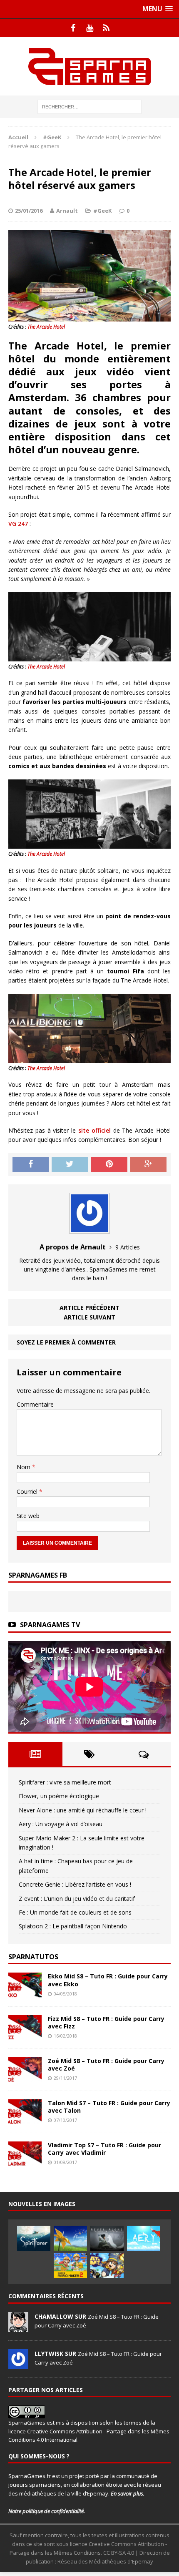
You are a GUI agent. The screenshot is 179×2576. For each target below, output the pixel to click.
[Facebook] (73, 28)
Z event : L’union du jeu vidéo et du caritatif (77, 1899)
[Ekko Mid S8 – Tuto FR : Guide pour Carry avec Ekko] (25, 1993)
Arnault (67, 211)
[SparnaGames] (89, 66)
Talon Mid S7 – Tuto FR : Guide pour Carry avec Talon (109, 2107)
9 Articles (128, 1247)
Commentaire (35, 1404)
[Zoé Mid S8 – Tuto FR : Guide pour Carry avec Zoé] (25, 2077)
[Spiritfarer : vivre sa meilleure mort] (34, 2238)
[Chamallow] (18, 2327)
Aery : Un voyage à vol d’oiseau (61, 1824)
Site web (28, 1516)
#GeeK (102, 211)
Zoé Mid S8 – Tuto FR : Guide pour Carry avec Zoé (106, 2065)
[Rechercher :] (89, 106)
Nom (24, 1467)
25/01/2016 (29, 211)
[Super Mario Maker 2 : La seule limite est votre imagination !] (70, 2265)
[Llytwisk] (18, 2365)
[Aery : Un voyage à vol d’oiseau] (144, 2238)
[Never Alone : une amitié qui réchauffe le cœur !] (107, 2238)
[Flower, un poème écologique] (70, 2238)
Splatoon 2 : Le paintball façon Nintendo (73, 1926)
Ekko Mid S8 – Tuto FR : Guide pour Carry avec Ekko (108, 1980)
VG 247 (18, 524)
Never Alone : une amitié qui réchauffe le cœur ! (83, 1810)
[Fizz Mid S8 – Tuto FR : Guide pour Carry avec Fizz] (25, 2035)
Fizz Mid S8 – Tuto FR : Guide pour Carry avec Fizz (106, 2022)
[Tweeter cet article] (70, 1165)
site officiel (94, 1130)
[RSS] (106, 28)
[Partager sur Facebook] (31, 1165)
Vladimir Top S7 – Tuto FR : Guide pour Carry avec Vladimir (104, 2149)
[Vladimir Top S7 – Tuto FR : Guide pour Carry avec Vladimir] (25, 2162)
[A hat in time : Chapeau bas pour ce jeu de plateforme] (107, 2265)
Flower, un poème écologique (59, 1796)
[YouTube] (89, 28)
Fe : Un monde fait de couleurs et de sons (75, 1912)
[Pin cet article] (109, 1165)
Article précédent (89, 1308)
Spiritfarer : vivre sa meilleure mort (65, 1782)
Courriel (28, 1492)
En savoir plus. (128, 2493)
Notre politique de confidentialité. (47, 2511)
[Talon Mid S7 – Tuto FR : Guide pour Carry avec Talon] (25, 2120)
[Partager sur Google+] (148, 1165)
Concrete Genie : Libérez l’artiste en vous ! (75, 1884)
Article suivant (89, 1317)
